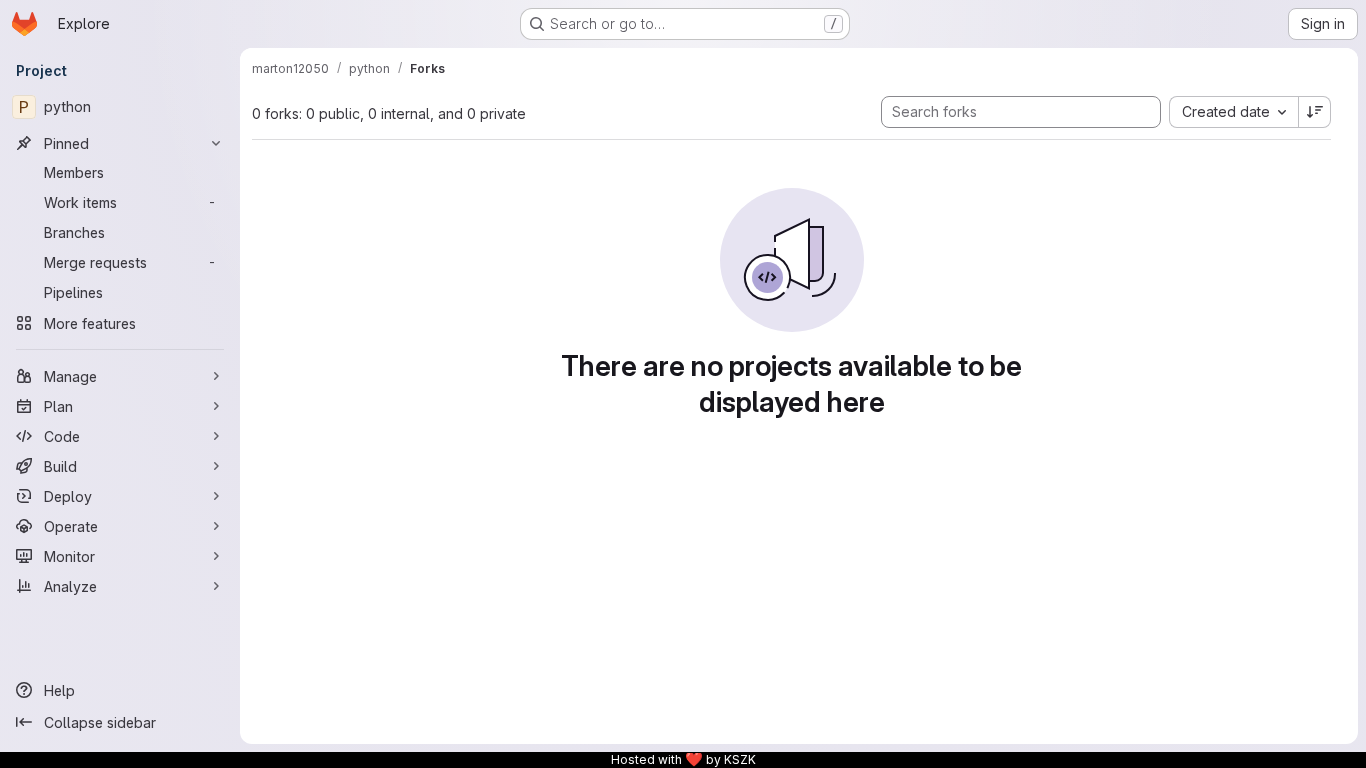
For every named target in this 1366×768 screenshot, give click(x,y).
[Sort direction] (1315, 112)
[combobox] (1233, 112)
